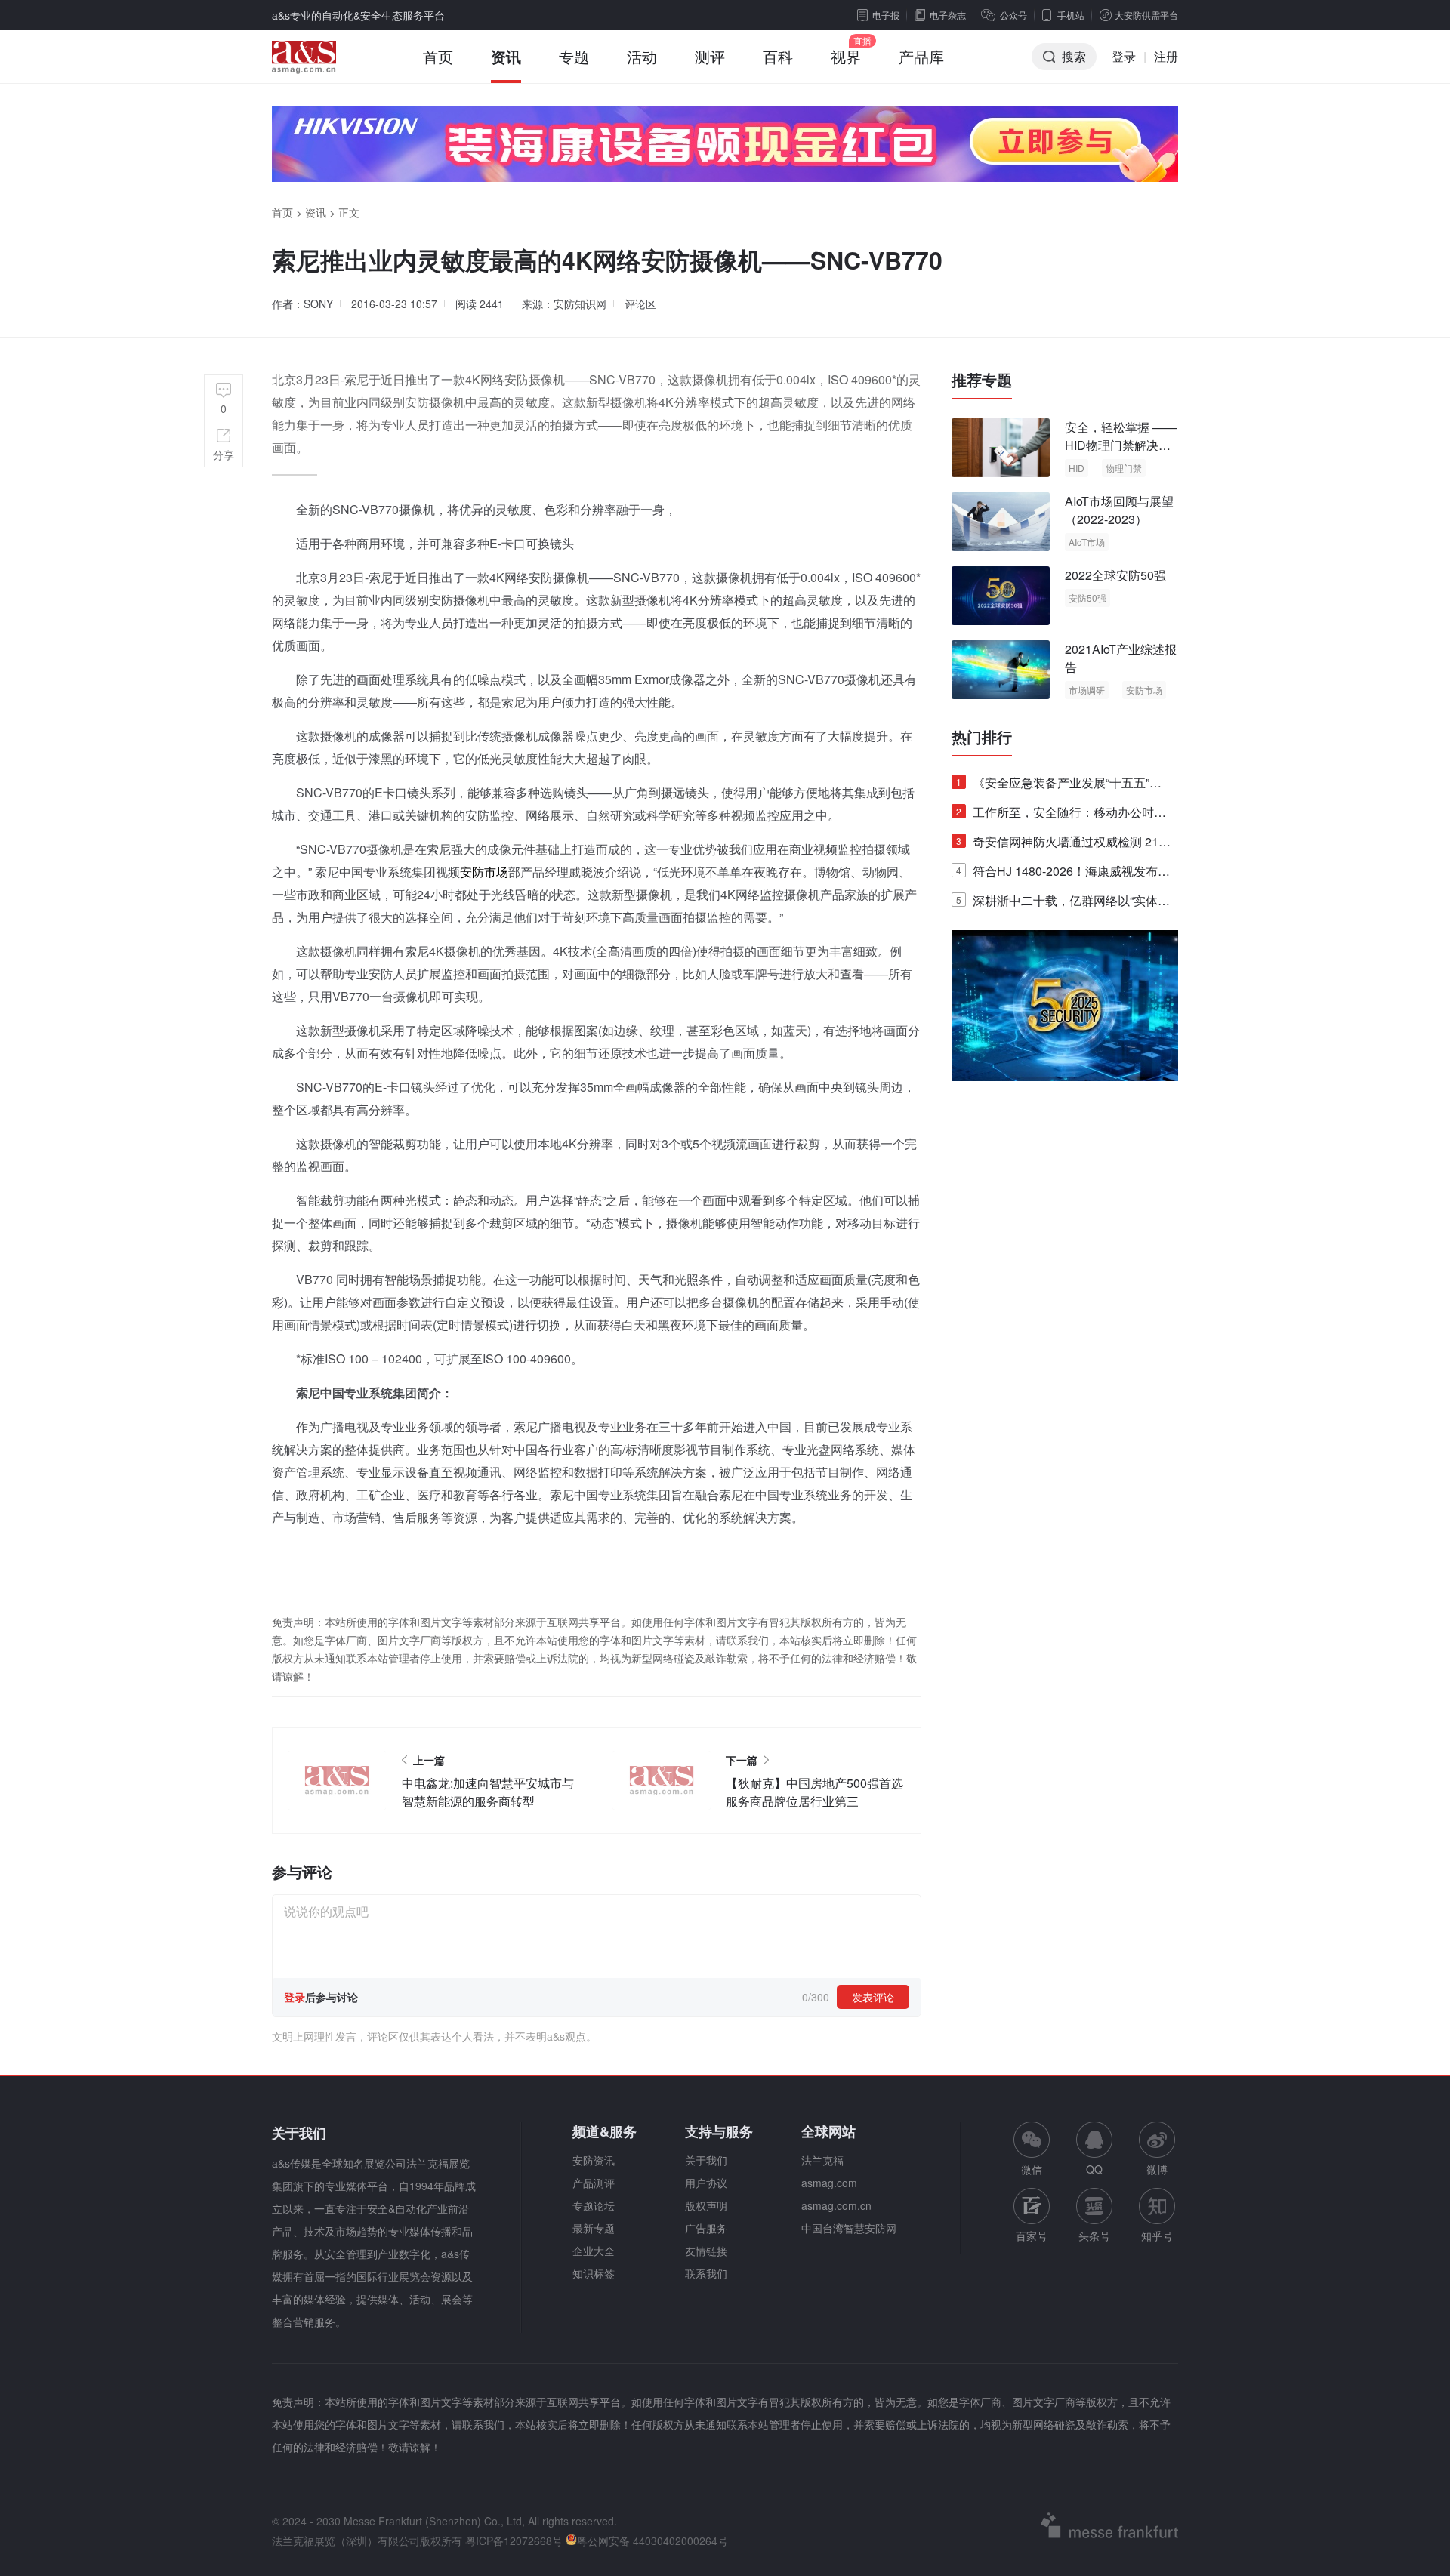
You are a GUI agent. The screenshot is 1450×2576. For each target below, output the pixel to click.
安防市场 (484, 872)
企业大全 (594, 2251)
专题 (574, 56)
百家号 (1032, 2236)
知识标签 (594, 2273)
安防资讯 (594, 2160)
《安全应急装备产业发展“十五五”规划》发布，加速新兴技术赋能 (1059, 786)
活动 (642, 56)
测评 (710, 56)
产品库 (921, 56)
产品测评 (594, 2183)
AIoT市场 (1087, 542)
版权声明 (706, 2205)
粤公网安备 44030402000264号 (652, 2541)
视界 (846, 56)
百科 (778, 56)
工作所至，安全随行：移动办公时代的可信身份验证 (1061, 815)
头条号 (1094, 2236)
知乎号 (1157, 2236)
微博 (1157, 2169)
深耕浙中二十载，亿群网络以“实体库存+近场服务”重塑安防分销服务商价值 (1063, 903)
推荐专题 (982, 380)
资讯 (506, 56)
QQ (1094, 2169)
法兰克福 (822, 2160)
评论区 (640, 304)
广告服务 (706, 2228)
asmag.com (829, 2183)
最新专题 (594, 2228)
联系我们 (706, 2273)
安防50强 (1087, 598)
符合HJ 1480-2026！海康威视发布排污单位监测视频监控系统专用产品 (1063, 874)
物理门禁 (1124, 468)
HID (1077, 468)
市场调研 (1087, 690)
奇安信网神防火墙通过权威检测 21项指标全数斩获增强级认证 (1063, 844)
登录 (1124, 56)
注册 (1166, 56)
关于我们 (706, 2160)
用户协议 (706, 2183)
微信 (1032, 2149)
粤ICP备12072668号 (514, 2541)
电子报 (886, 15)
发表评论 (873, 1997)
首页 (438, 56)
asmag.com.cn (836, 2205)
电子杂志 (948, 15)
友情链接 (706, 2251)
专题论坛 (594, 2205)
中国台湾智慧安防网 (849, 2228)
